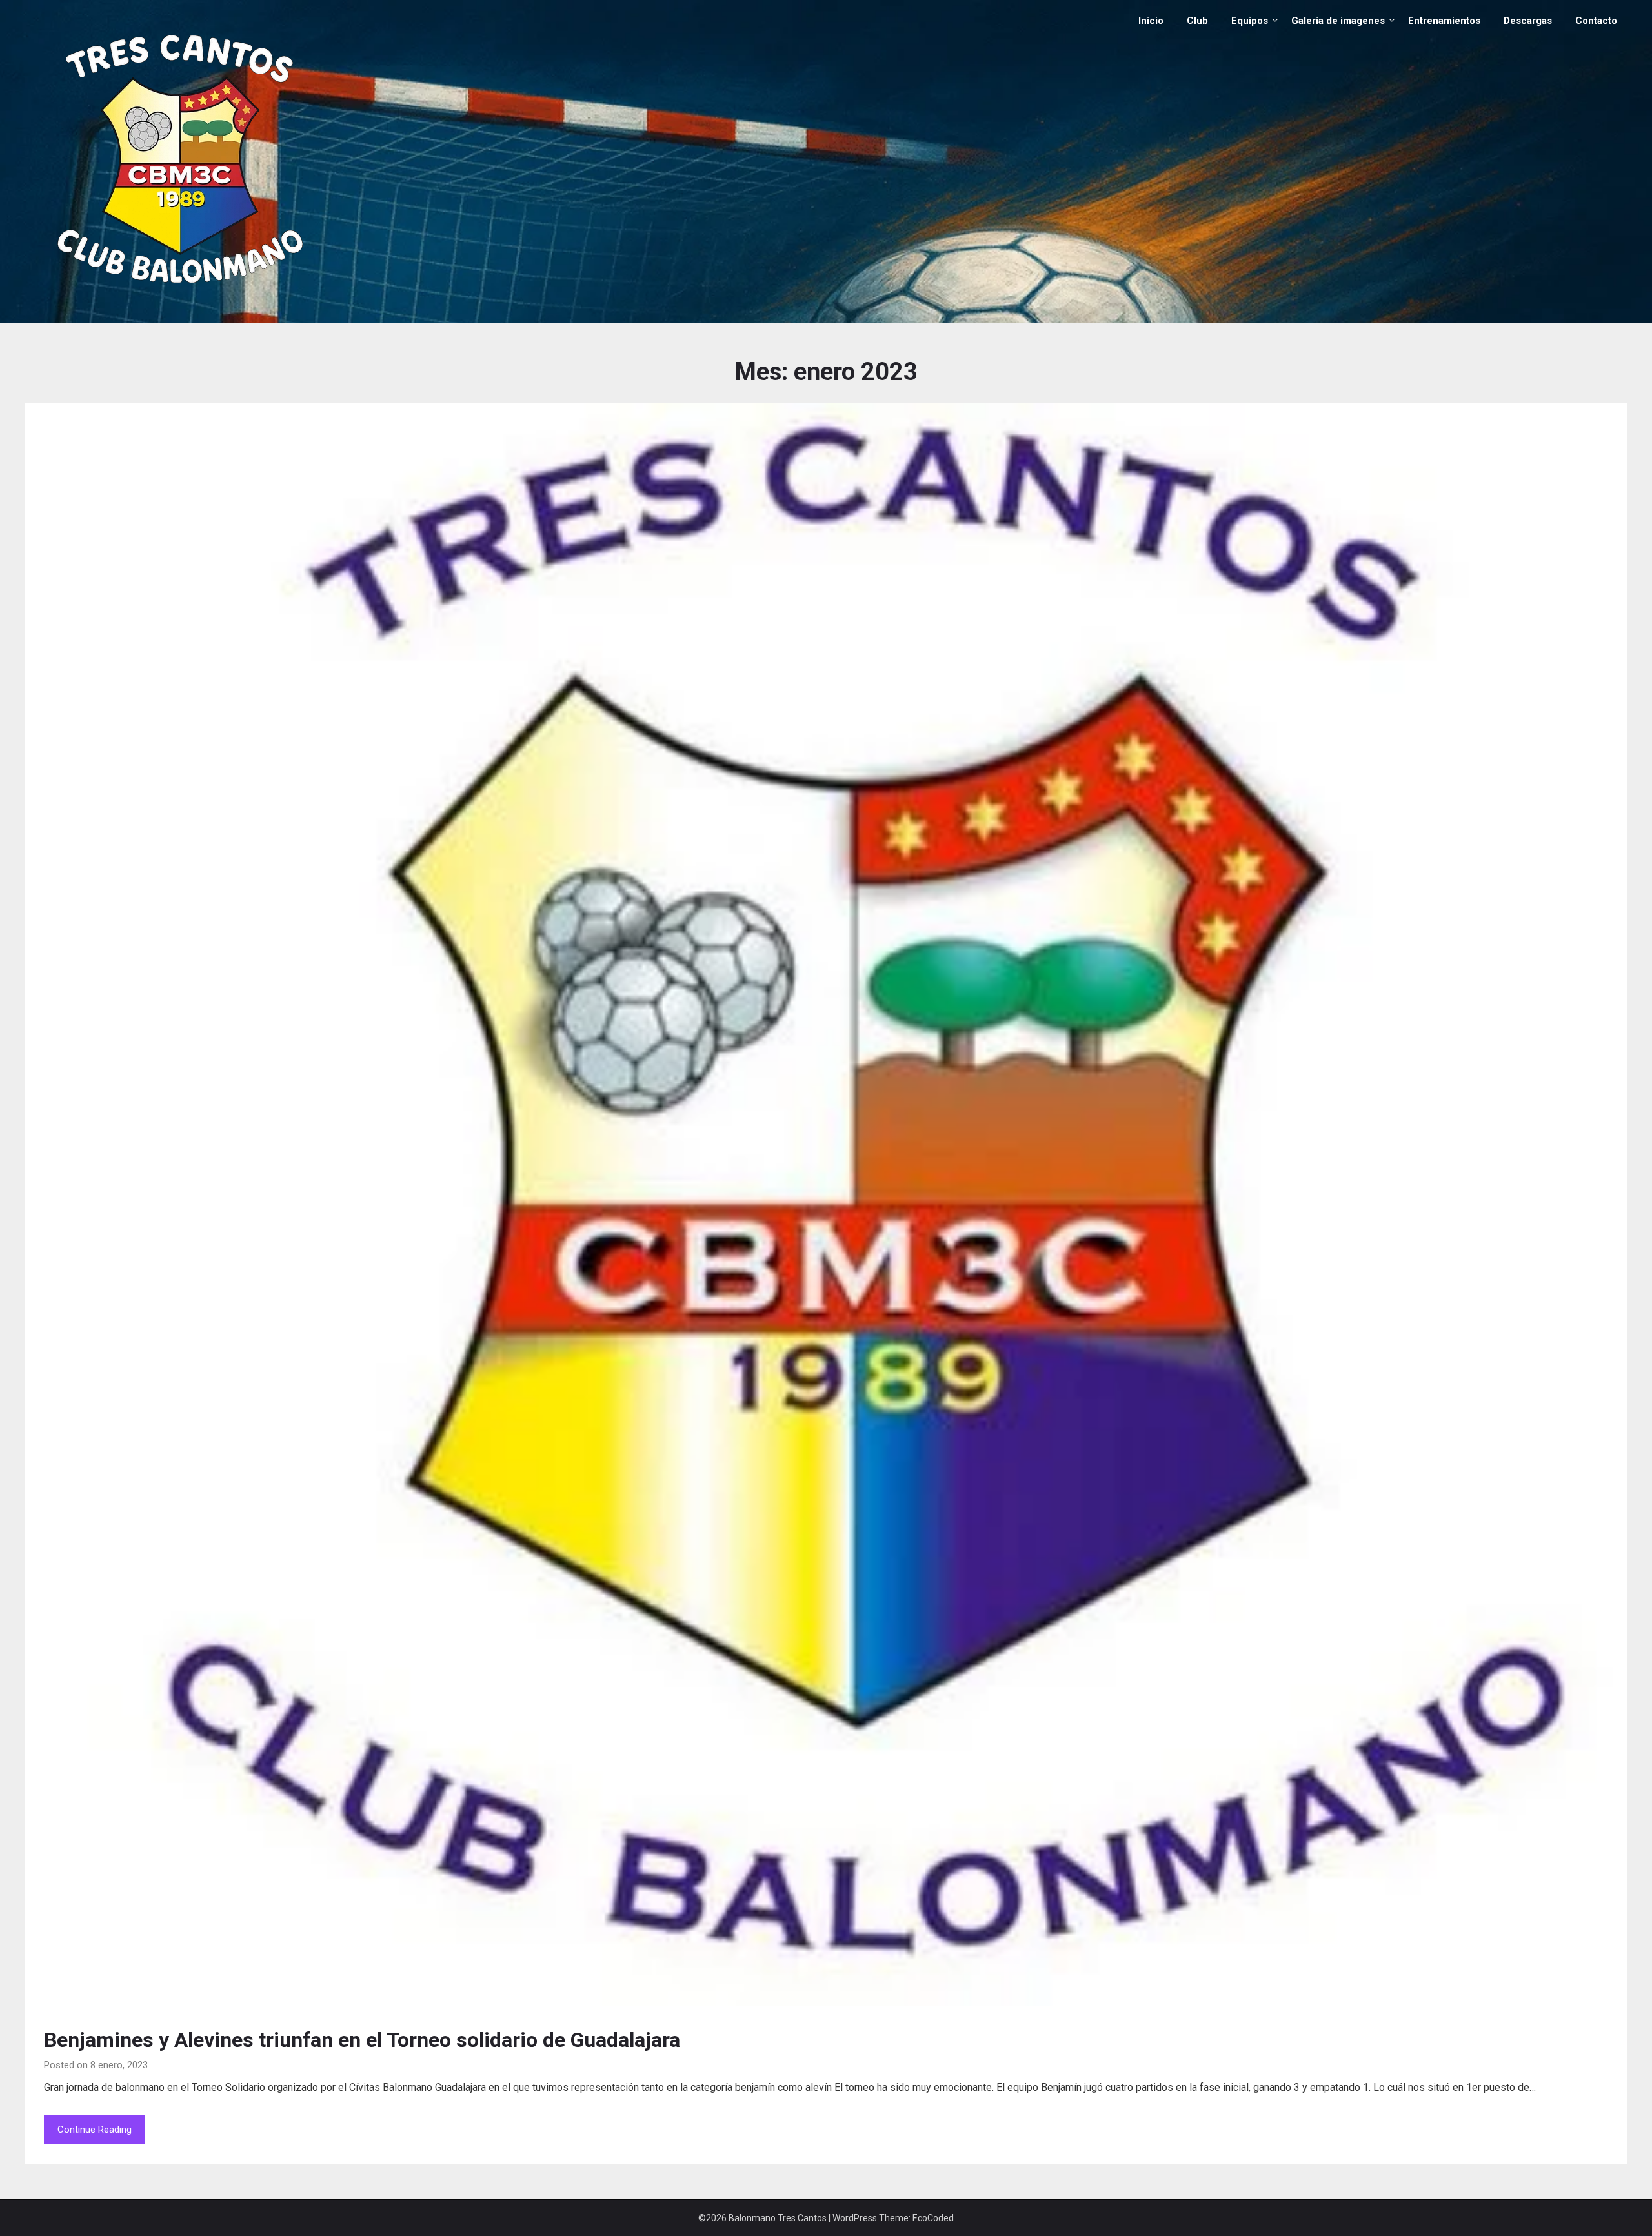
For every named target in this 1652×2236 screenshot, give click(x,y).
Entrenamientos (1444, 21)
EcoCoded (933, 2218)
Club (1197, 21)
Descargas (1528, 21)
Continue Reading (95, 2130)
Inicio (1151, 21)
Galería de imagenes (1338, 21)
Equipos (1250, 21)
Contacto (1596, 21)
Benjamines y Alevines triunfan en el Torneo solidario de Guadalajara (362, 2040)
